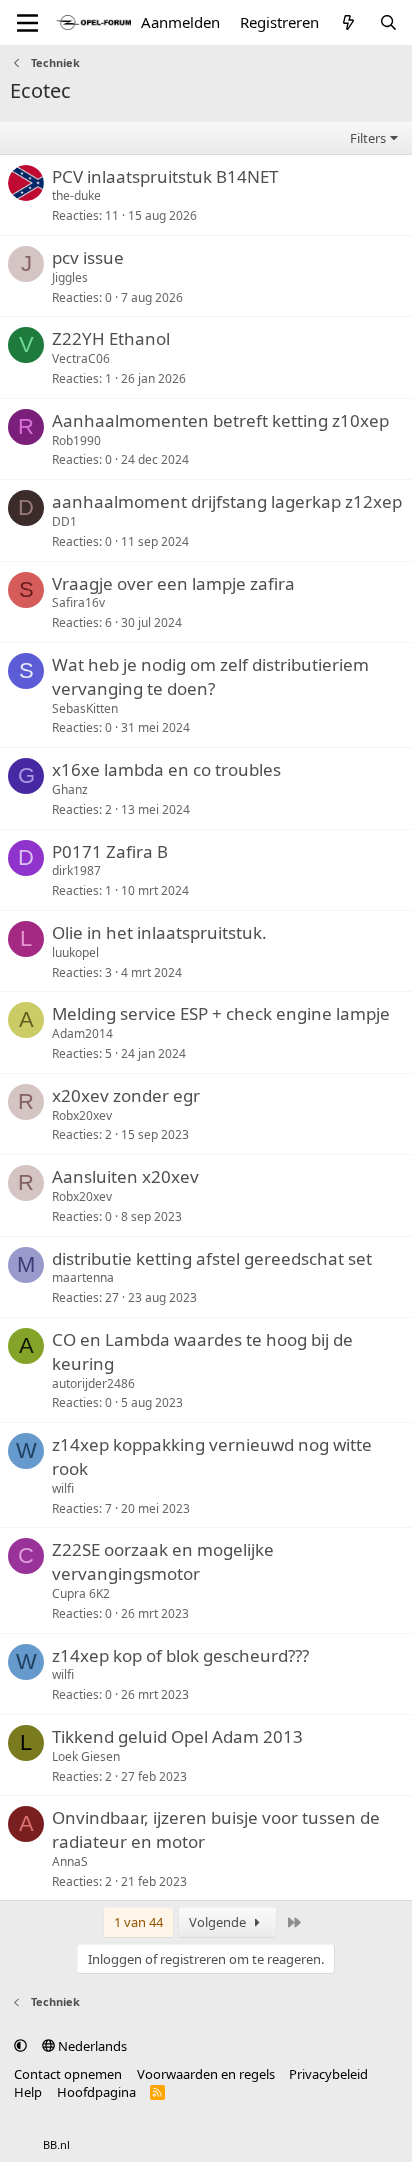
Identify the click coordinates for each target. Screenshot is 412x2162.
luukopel (75, 952)
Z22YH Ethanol (111, 338)
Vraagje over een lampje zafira (173, 583)
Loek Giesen (86, 1756)
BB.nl (56, 2144)
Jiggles (70, 277)
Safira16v (78, 602)
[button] (20, 2046)
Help (28, 2092)
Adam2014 (82, 1033)
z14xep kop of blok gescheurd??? (180, 1655)
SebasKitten (85, 708)
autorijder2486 (93, 1383)
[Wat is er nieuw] (348, 22)
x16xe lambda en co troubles (166, 769)
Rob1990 (76, 440)
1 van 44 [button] (138, 1922)
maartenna (83, 1277)
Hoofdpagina (96, 2092)
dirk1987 (76, 870)
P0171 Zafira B (110, 851)
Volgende (219, 1922)
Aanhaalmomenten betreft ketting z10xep (220, 420)
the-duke (76, 195)
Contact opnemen (68, 2074)
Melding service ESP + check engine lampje (221, 1013)
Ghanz (70, 789)
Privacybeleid (328, 2074)
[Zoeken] (388, 22)
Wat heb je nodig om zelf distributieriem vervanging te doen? (210, 676)
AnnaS (70, 1861)
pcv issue (88, 257)
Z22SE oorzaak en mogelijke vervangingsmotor (163, 1561)
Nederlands (91, 2046)
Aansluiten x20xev (125, 1176)
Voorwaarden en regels (206, 2074)
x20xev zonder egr (126, 1095)
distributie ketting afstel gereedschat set (212, 1258)
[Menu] (27, 23)
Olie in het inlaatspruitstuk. (159, 932)
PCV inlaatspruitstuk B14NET (165, 176)
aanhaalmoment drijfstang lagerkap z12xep (227, 501)
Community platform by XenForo (172, 2128)
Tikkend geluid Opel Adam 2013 (177, 1736)
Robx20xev (82, 1115)
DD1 (64, 521)
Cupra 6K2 (81, 1593)
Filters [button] (368, 138)
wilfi (63, 1488)
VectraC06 (81, 358)
